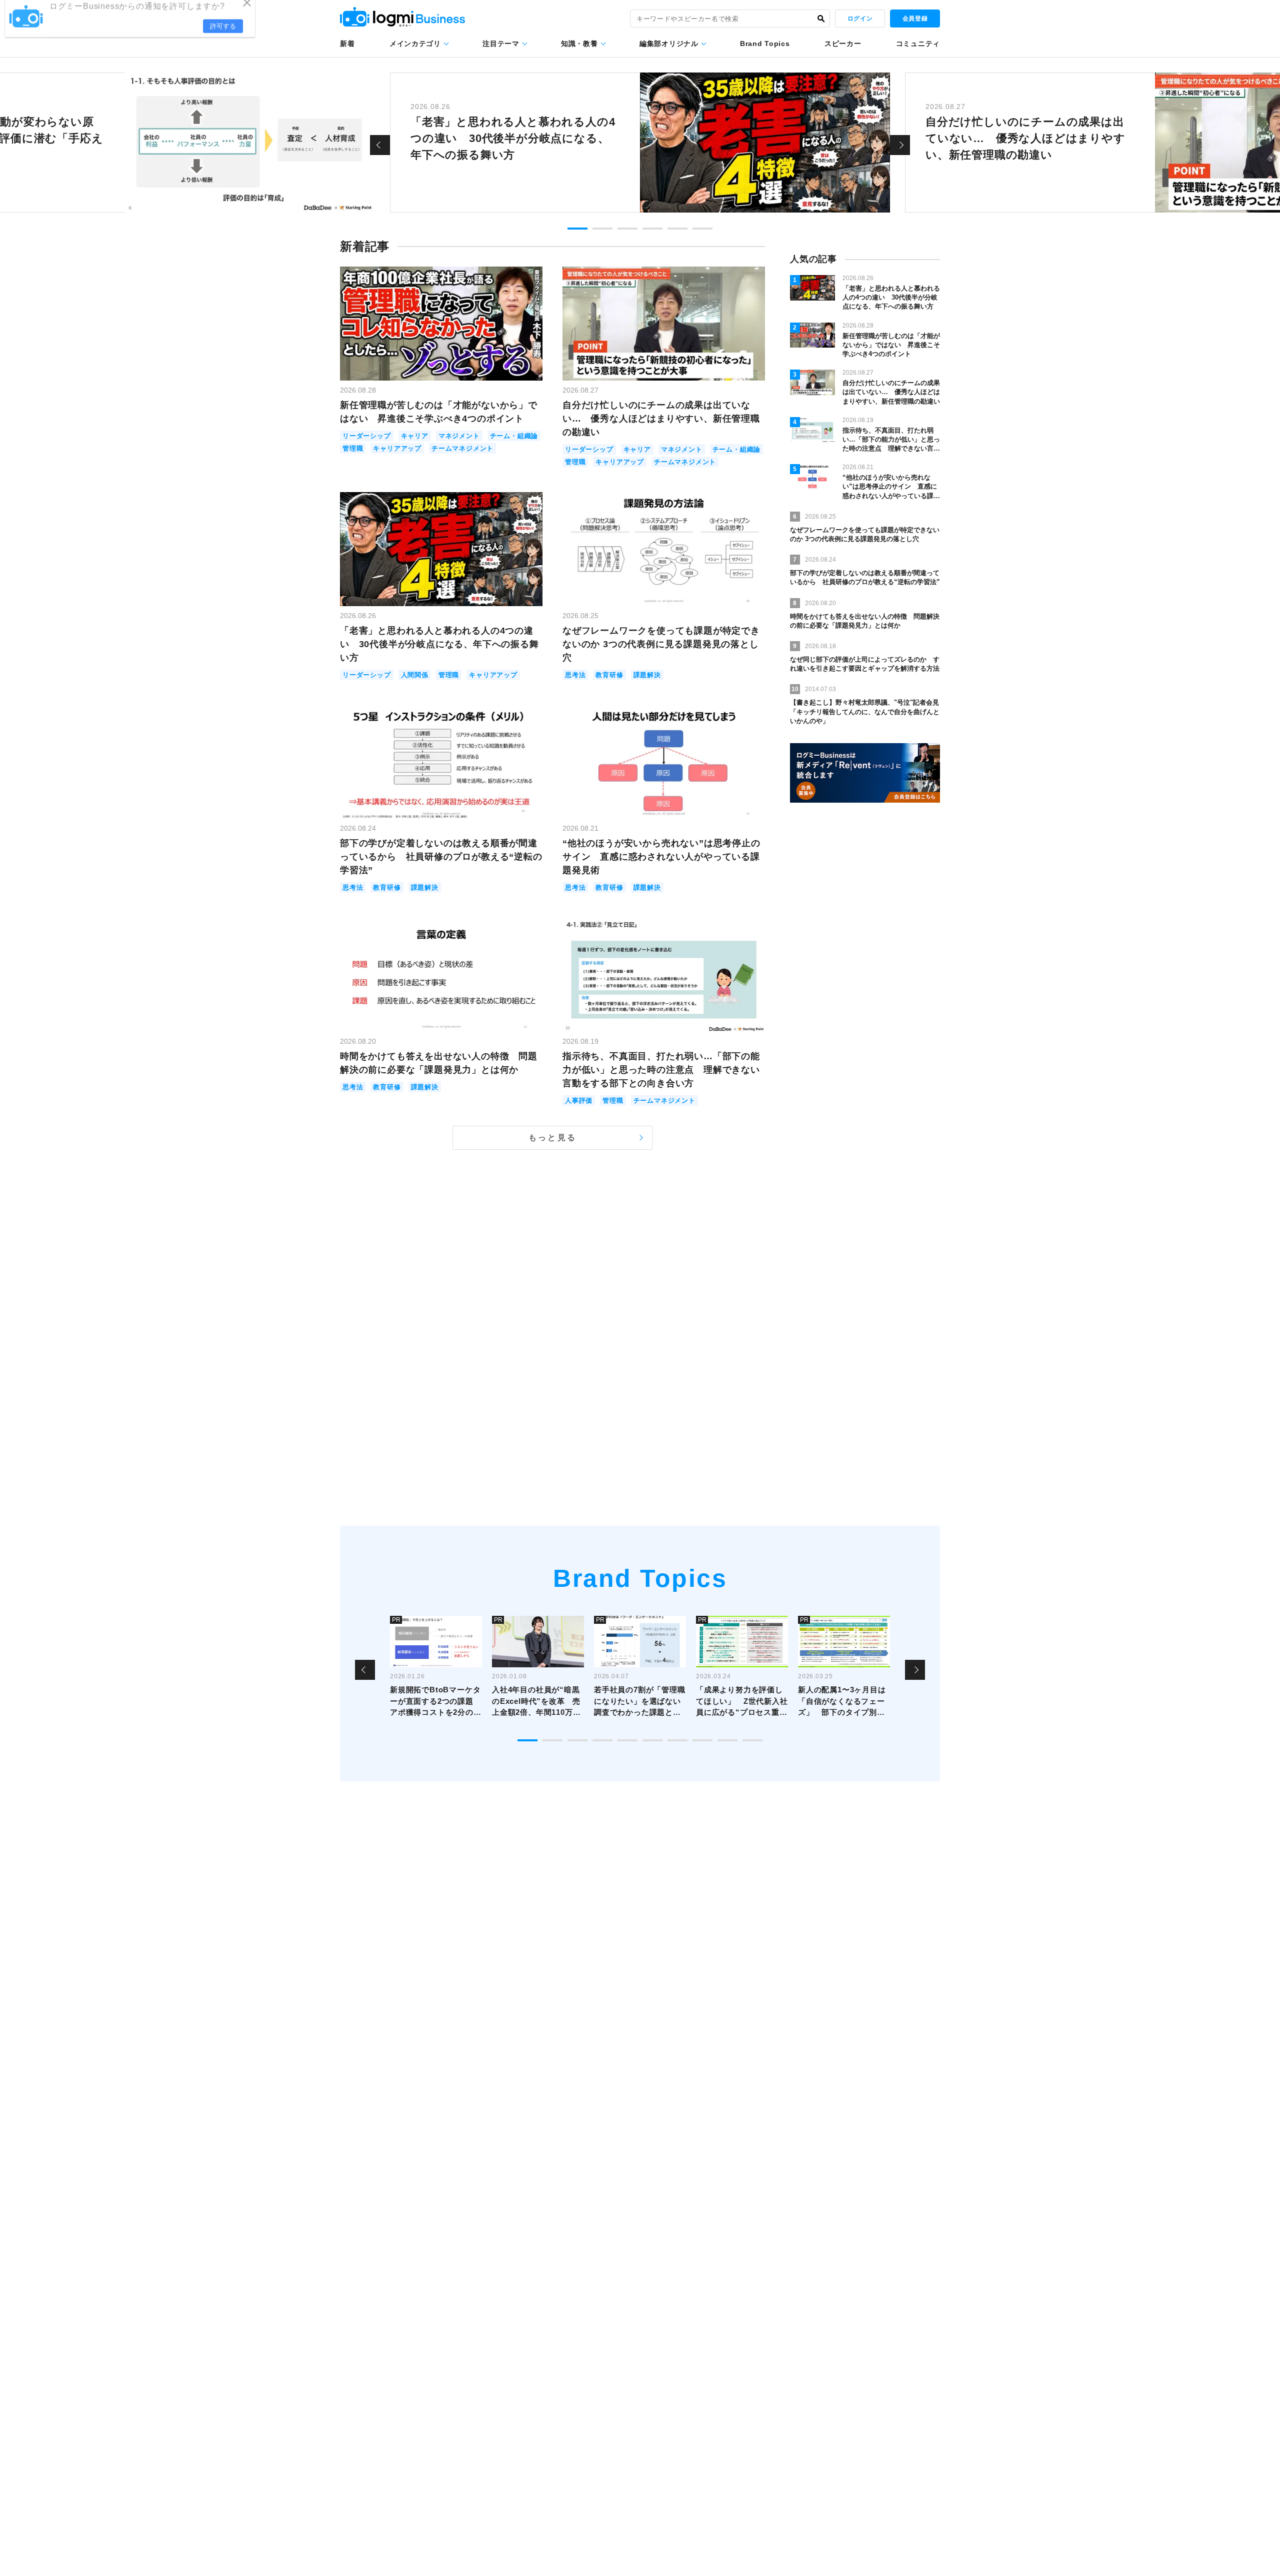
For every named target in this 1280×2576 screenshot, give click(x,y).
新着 (347, 44)
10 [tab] (752, 1740)
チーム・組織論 (514, 436)
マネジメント (459, 436)
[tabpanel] (640, 143)
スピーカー (843, 44)
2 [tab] (602, 229)
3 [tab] (627, 229)
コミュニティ (918, 44)
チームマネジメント (462, 448)
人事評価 (579, 1100)
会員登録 (915, 19)
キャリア (415, 436)
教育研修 (609, 675)
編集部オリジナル (669, 44)
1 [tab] (577, 229)
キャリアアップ (397, 448)
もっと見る (552, 1137)
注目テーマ (501, 44)
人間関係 (415, 675)
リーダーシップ (367, 436)
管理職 (353, 448)
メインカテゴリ (415, 44)
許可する (223, 36)
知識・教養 (579, 44)
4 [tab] (652, 229)
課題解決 (647, 675)
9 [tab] (727, 1740)
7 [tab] (677, 1740)
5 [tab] (677, 229)
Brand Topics (765, 44)
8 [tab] (702, 1740)
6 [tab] (702, 229)
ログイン (860, 19)
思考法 (575, 675)
